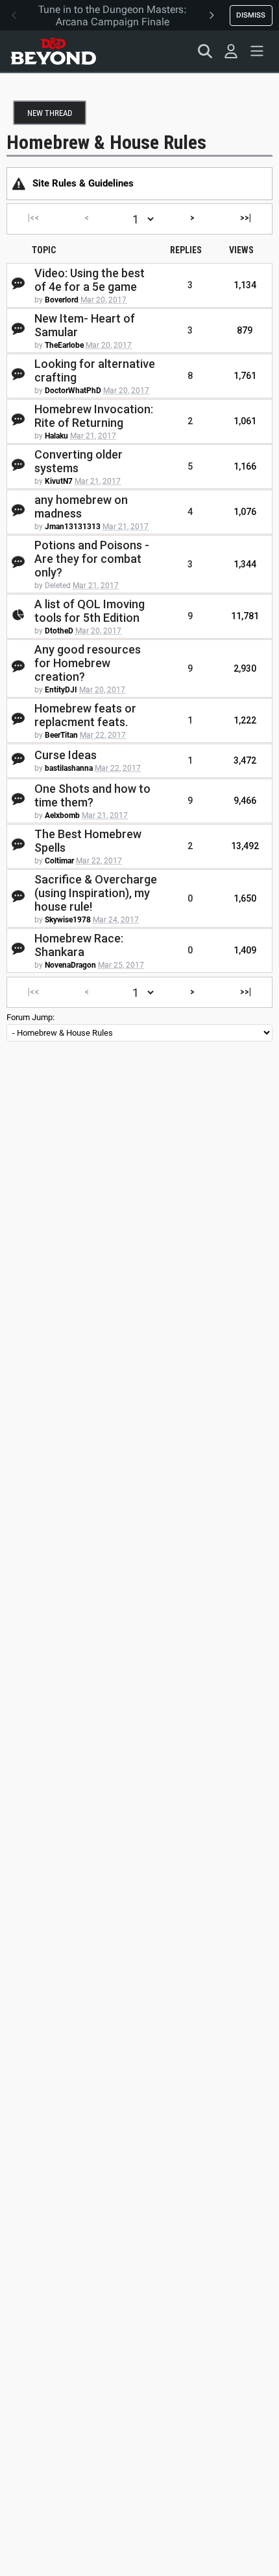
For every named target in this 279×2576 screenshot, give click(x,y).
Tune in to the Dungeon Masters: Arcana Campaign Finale (113, 16)
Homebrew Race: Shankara (79, 945)
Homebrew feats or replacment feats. (85, 715)
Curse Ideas (66, 755)
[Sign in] (231, 51)
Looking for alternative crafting (95, 370)
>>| (246, 218)
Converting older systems (79, 461)
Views (241, 250)
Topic (44, 250)
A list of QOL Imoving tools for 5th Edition (90, 611)
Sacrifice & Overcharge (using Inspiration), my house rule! (96, 893)
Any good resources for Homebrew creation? (88, 663)
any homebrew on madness (81, 507)
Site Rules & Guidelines (83, 183)
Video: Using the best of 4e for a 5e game (90, 280)
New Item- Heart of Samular (85, 325)
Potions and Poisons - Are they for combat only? (92, 559)
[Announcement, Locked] (19, 183)
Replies (186, 250)
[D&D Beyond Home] (53, 51)
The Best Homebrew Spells (88, 841)
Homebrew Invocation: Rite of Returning (94, 416)
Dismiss (251, 15)
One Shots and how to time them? (92, 795)
